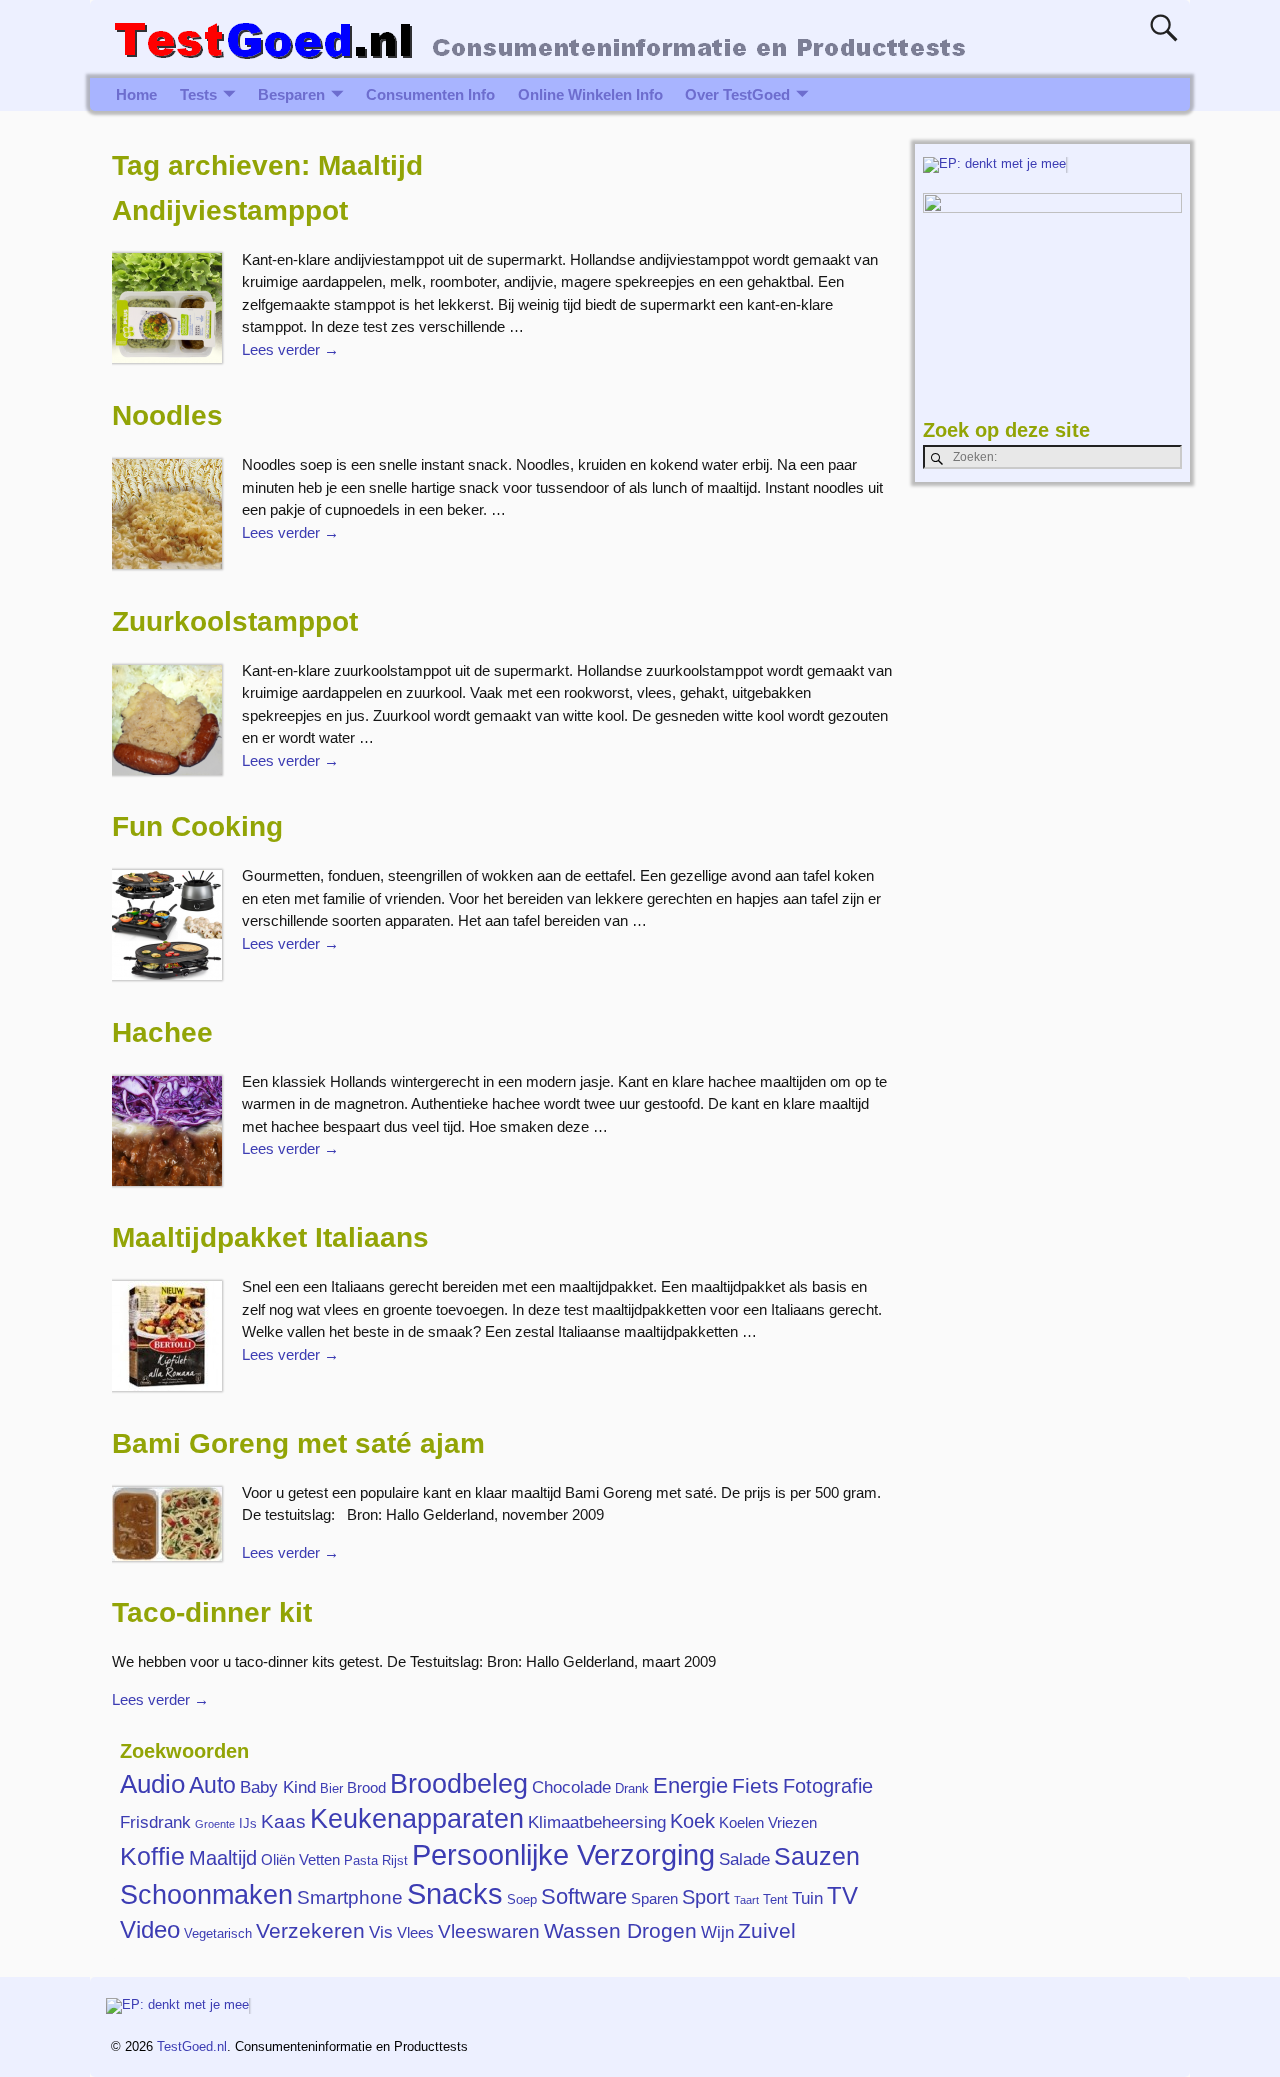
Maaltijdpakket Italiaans (270, 1237)
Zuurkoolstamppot (235, 621)
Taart (746, 1900)
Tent (775, 1899)
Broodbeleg (459, 1783)
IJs (248, 1823)
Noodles (167, 415)
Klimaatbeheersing (597, 1822)
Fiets (755, 1786)
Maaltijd (223, 1858)
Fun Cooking (197, 826)
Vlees (415, 1932)
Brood (366, 1787)
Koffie (152, 1856)
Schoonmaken (206, 1895)
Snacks (455, 1893)
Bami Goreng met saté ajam (298, 1443)
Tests (198, 94)
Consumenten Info (430, 94)
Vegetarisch (218, 1933)
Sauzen (817, 1856)
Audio (152, 1784)
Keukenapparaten (417, 1819)
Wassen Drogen (620, 1931)
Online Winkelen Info (590, 94)
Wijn (717, 1932)
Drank (632, 1788)
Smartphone (350, 1897)
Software (584, 1896)
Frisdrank (155, 1822)
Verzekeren (310, 1931)
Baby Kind (278, 1787)
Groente (215, 1824)
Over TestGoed (737, 94)
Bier (331, 1788)
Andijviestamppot (230, 210)
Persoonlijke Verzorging (563, 1855)
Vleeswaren (489, 1931)
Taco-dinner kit (212, 1612)
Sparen (654, 1898)
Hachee (162, 1032)
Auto (212, 1785)
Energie (690, 1785)
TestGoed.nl (192, 2046)
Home (136, 94)
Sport (706, 1897)
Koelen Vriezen (768, 1822)
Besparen (291, 94)
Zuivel (767, 1931)
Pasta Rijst (376, 1860)
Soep (522, 1899)
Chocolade (571, 1787)
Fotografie (828, 1786)
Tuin (807, 1898)
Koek (692, 1821)
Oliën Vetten (300, 1859)
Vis (381, 1932)
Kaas (283, 1821)
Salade (744, 1859)
